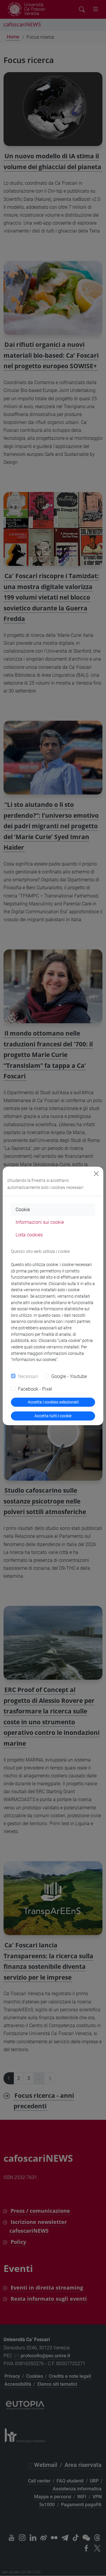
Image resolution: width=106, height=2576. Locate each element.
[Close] (96, 1174)
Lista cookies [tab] (29, 1235)
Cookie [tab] (23, 1210)
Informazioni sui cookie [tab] (40, 1222)
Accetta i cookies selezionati (53, 1402)
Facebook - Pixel (35, 1389)
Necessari (28, 1376)
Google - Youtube (69, 1376)
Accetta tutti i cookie (53, 1416)
